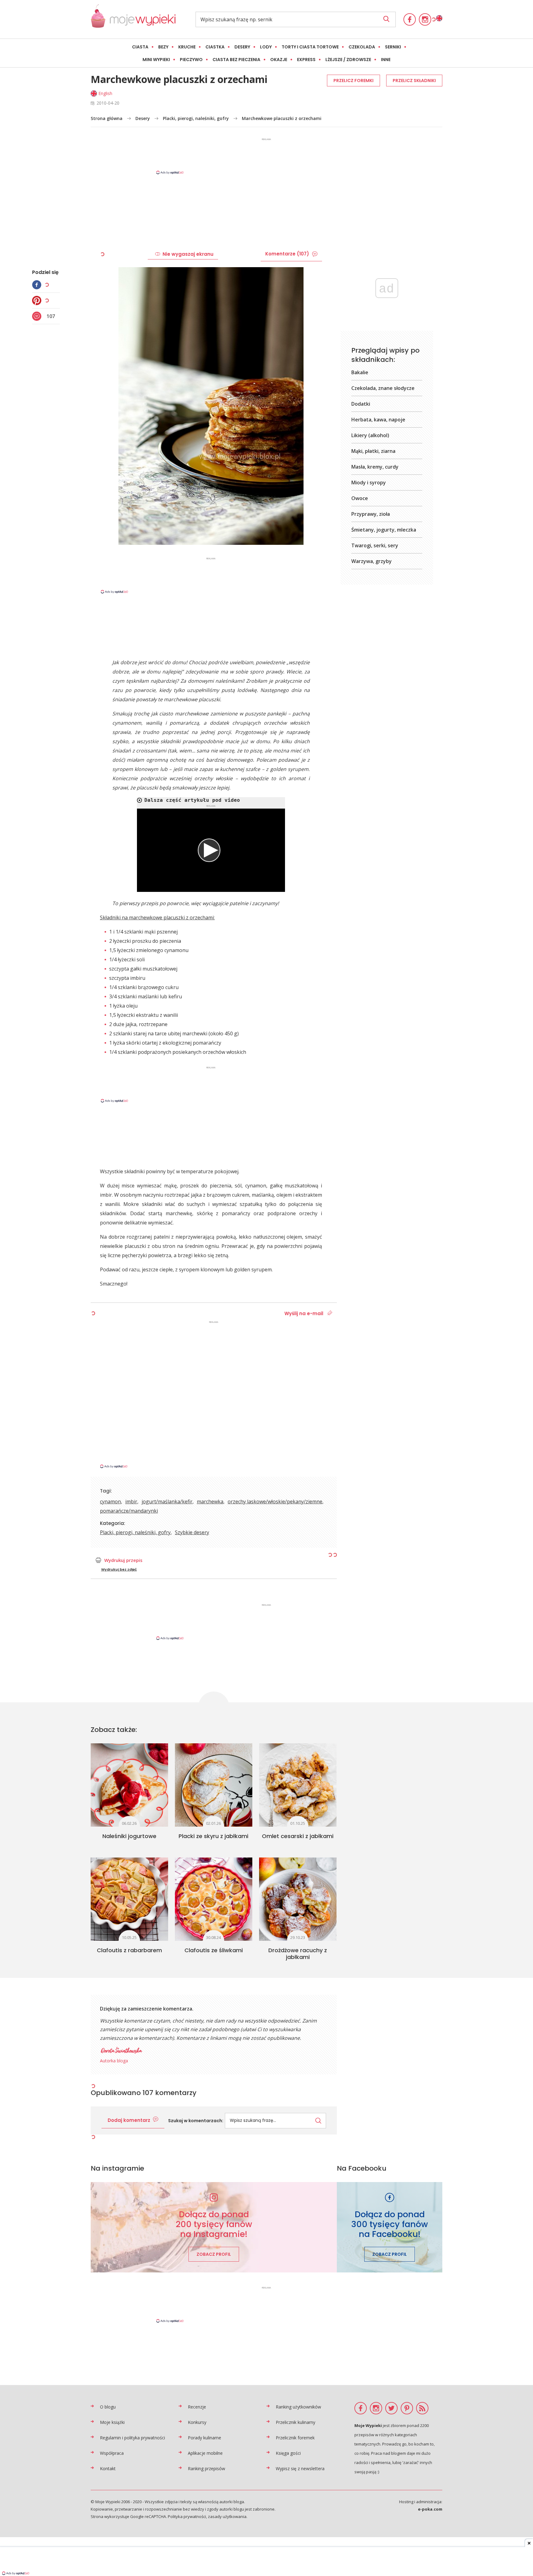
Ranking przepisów (207, 2468)
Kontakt (108, 2468)
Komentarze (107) (287, 254)
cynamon (110, 1501)
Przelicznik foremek (295, 2438)
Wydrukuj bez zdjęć (119, 1569)
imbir (131, 1501)
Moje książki (112, 2422)
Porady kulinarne (205, 2438)
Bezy (163, 47)
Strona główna (107, 118)
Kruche (187, 47)
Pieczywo (191, 60)
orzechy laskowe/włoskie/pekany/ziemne (275, 1501)
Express (306, 60)
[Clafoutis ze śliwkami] (214, 1899)
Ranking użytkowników (298, 2407)
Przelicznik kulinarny (295, 2422)
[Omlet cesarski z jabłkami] (298, 1785)
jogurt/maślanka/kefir (167, 1501)
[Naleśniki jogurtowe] (129, 1785)
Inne (386, 60)
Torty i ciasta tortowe (310, 47)
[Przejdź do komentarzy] (38, 316)
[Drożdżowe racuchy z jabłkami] (298, 1899)
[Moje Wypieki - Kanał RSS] (422, 2408)
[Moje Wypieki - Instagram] (425, 19)
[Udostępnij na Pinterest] (38, 300)
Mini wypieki (156, 60)
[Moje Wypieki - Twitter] (391, 2408)
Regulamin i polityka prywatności (132, 2438)
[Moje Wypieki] (133, 19)
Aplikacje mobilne (205, 2453)
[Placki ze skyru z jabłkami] (214, 1785)
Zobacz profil (214, 2254)
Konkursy (197, 2422)
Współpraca (112, 2453)
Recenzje (197, 2407)
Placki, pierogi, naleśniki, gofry (196, 118)
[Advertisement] (266, 156)
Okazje (279, 60)
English (105, 93)
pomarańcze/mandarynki (129, 1511)
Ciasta (140, 47)
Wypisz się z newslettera (300, 2468)
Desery (242, 47)
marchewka (210, 1501)
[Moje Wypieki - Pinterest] (407, 2408)
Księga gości (288, 2453)
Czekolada (362, 47)
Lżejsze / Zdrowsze (348, 60)
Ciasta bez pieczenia (236, 60)
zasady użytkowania (227, 2516)
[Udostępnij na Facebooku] (38, 285)
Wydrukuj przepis (123, 1560)
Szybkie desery (192, 1532)
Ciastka (215, 47)
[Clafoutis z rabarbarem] (129, 1899)
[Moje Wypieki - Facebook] (410, 19)
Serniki (393, 47)
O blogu (108, 2407)
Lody (266, 47)
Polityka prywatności (187, 2516)
